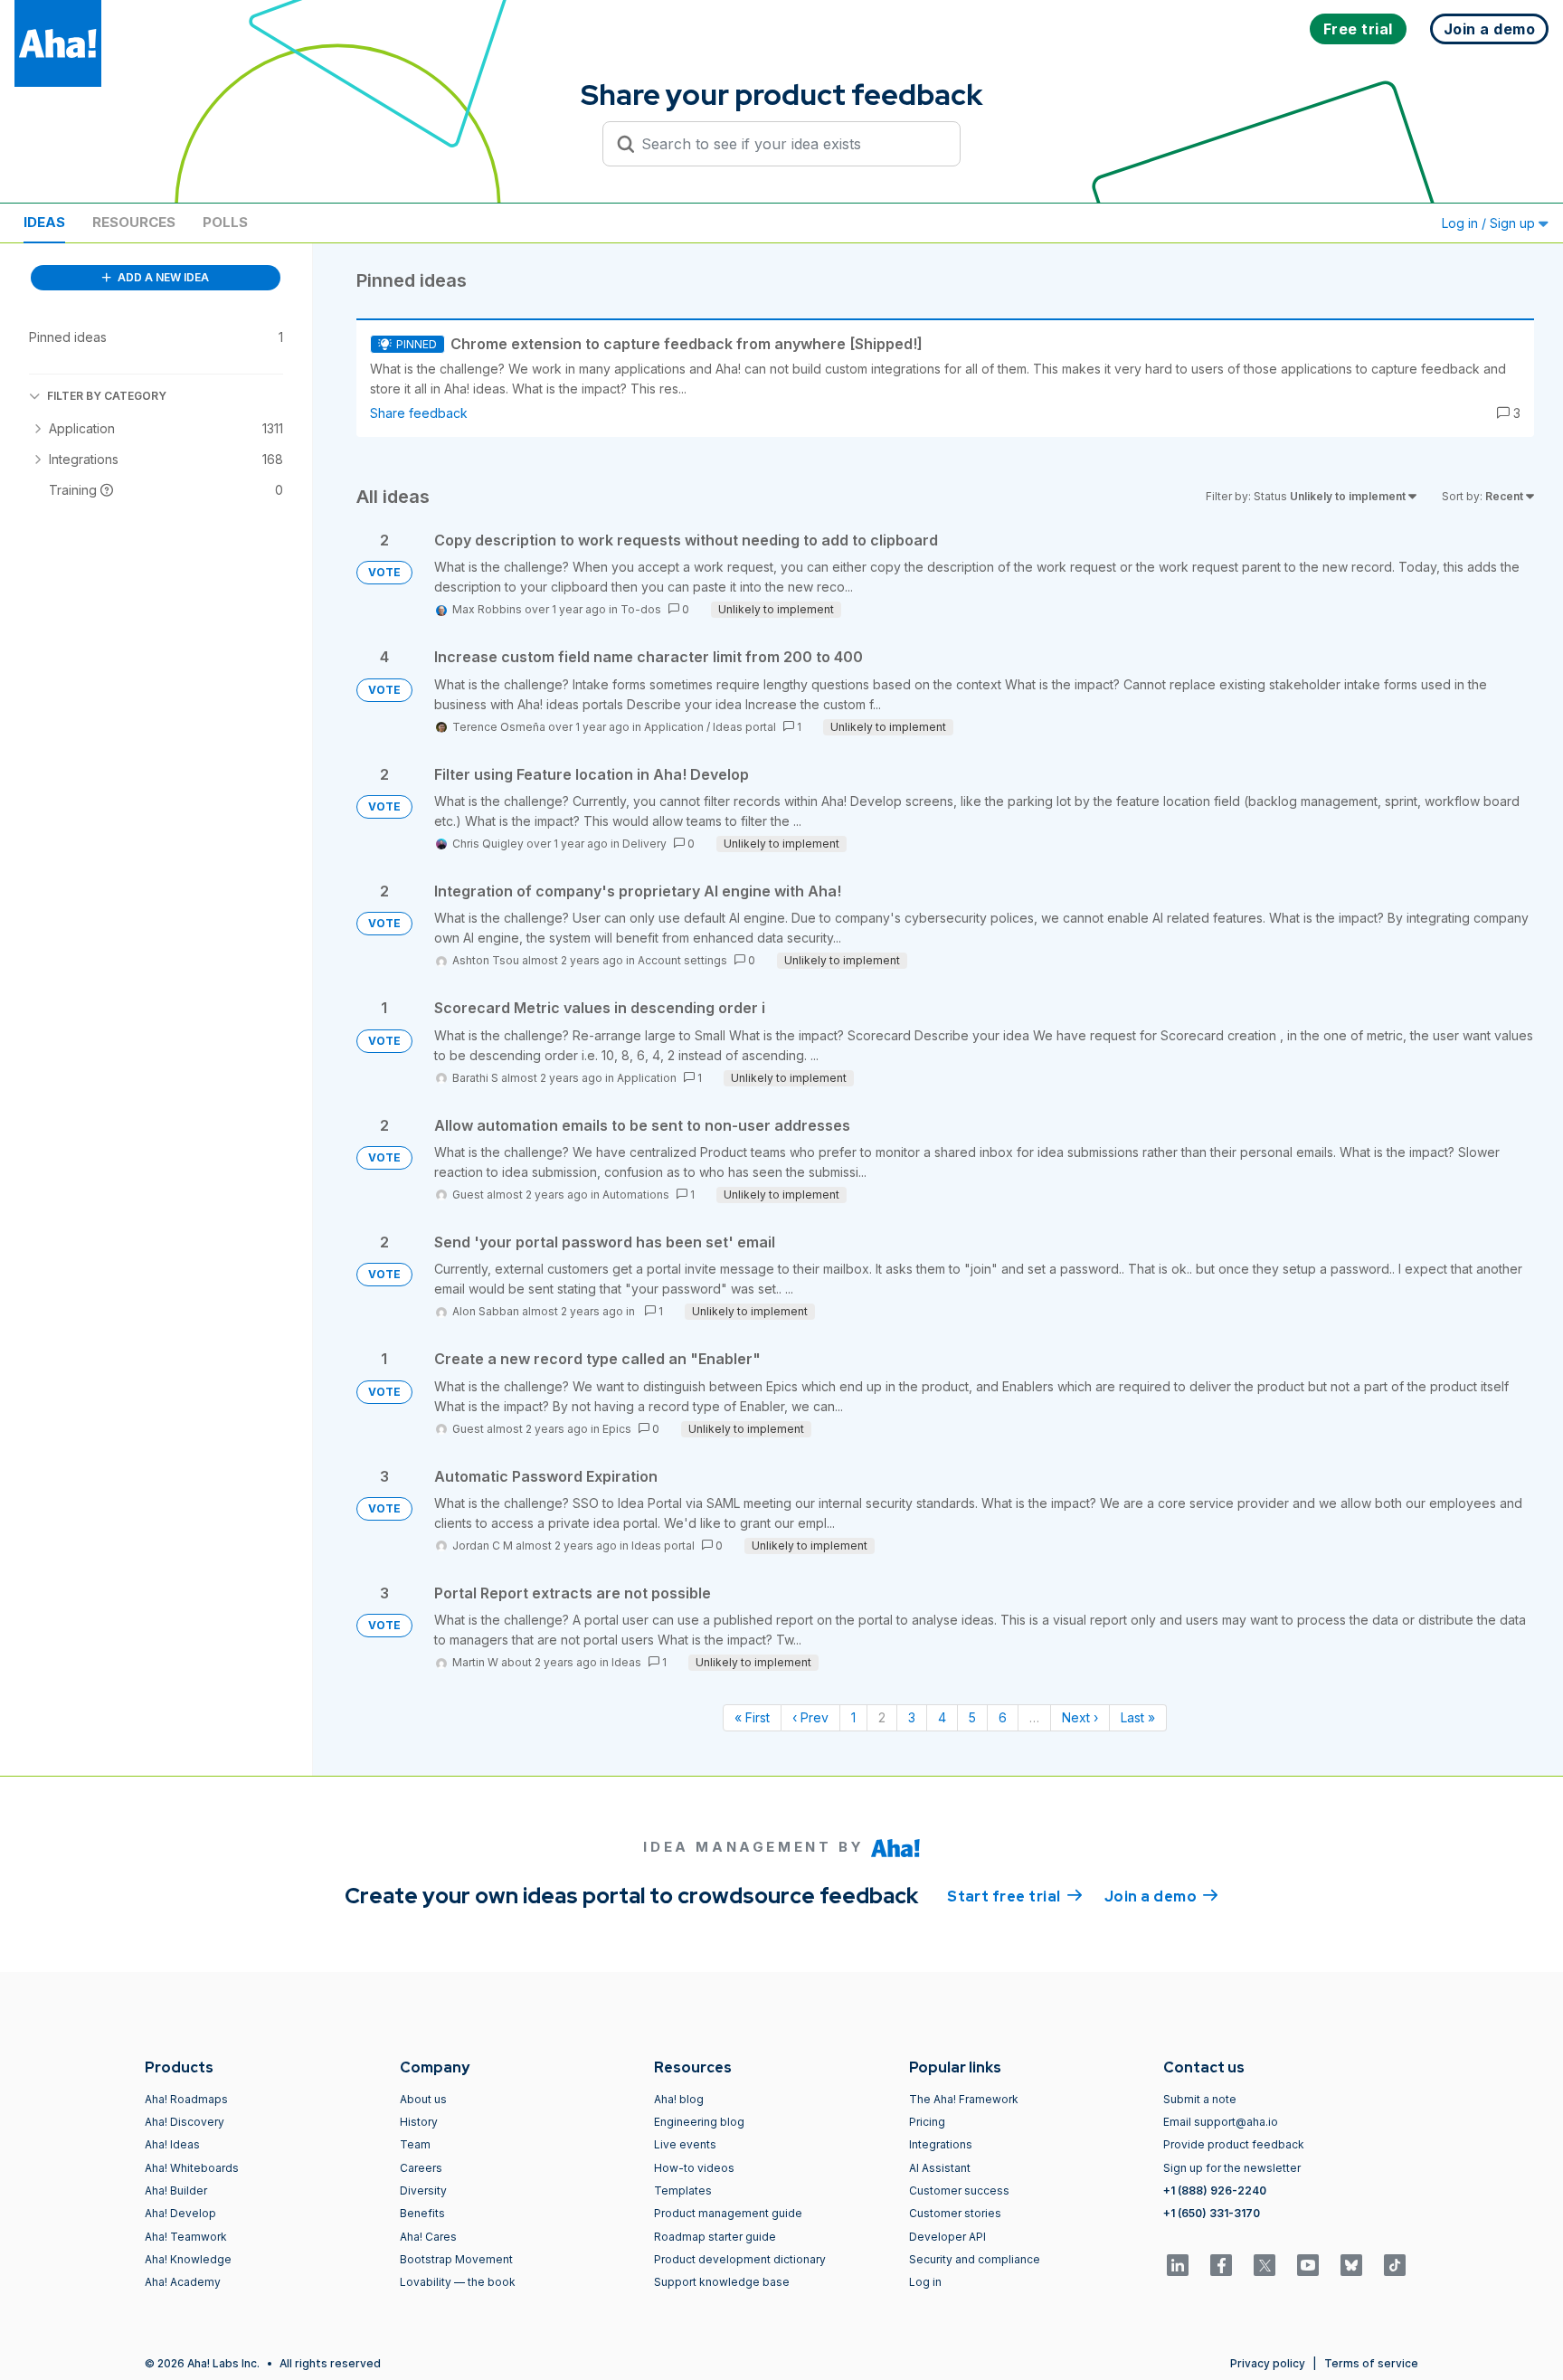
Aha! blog (679, 2099)
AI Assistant (940, 2168)
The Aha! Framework (964, 2099)
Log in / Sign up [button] (1490, 223)
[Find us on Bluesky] (1351, 2265)
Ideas (44, 222)
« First (752, 1717)
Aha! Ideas (172, 2144)
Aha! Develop (180, 2213)
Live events (685, 2144)
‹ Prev (810, 1717)
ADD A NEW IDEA (162, 277)
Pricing (927, 2122)
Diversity (423, 2190)
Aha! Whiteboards (192, 2168)
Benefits (422, 2213)
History (419, 2122)
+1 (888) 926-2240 (1215, 2190)
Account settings (682, 960)
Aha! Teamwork (186, 2237)
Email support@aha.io (1221, 2122)
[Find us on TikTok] (1395, 2265)
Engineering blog (699, 2122)
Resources (134, 222)
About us (423, 2099)
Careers (421, 2168)
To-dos (641, 609)
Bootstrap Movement (456, 2259)
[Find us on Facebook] (1221, 2265)
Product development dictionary (740, 2259)
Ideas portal (744, 727)
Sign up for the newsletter (1232, 2168)
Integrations (941, 2144)
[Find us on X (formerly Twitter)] (1265, 2265)
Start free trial (1015, 1896)
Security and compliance (975, 2259)
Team (415, 2144)
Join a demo (1161, 1896)
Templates (683, 2190)
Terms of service (1371, 2363)
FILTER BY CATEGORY (107, 396)
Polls (225, 222)
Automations (636, 1195)
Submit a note (1200, 2099)
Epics (617, 1429)
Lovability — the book (458, 2282)
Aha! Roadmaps (186, 2099)
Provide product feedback (1234, 2144)
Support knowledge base (722, 2282)
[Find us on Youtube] (1308, 2265)
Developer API (947, 2237)
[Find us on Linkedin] (1178, 2265)
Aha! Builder (176, 2190)
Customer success (959, 2190)
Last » (1138, 1717)
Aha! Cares (428, 2237)
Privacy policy (1268, 2363)
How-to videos (694, 2168)
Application (674, 727)
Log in (925, 2282)
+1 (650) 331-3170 (1212, 2213)
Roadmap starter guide (715, 2237)
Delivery (644, 844)
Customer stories (955, 2213)
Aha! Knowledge (188, 2259)
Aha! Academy (183, 2282)
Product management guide (728, 2213)
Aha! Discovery (185, 2122)
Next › (1080, 1717)
